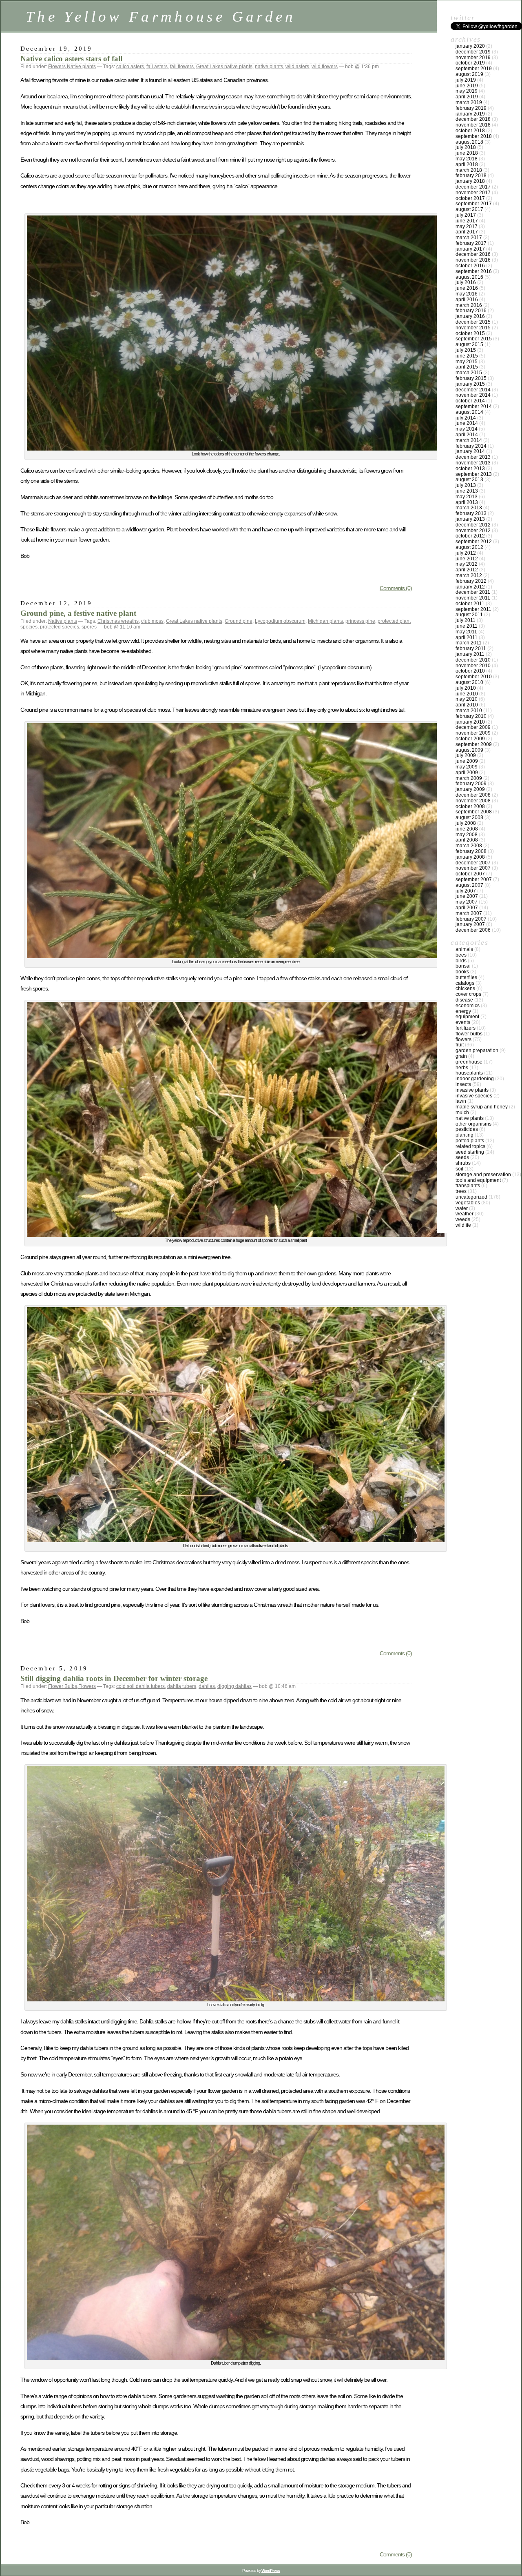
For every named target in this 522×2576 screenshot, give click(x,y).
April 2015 (467, 367)
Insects (463, 1084)
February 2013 (471, 513)
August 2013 (469, 480)
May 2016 (467, 294)
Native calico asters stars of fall (71, 59)
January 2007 (470, 924)
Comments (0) (396, 588)
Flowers (57, 67)
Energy (463, 1011)
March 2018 (469, 170)
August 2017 (469, 209)
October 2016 (470, 266)
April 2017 (467, 232)
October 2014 (470, 401)
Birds (461, 961)
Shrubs (463, 1163)
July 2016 (466, 282)
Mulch (462, 1113)
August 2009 (469, 750)
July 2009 (466, 755)
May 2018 (467, 159)
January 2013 (470, 519)
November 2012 (473, 531)
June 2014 (467, 423)
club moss (152, 621)
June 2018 (467, 153)
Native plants (81, 67)
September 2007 (474, 879)
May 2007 (467, 902)
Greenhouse (469, 1062)
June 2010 (467, 694)
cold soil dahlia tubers (140, 1686)
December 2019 (473, 52)
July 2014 (466, 418)
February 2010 (471, 716)
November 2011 (473, 598)
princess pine (360, 621)
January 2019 (470, 114)
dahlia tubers (182, 1686)
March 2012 (469, 575)
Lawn (461, 1101)
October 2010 (470, 671)
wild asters (297, 67)
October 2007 (470, 874)
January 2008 (470, 857)
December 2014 (473, 390)
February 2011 (471, 648)
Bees (461, 955)
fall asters (157, 67)
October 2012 (470, 536)
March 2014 (469, 440)
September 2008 (474, 812)
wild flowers (325, 67)
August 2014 (469, 412)
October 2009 (470, 739)
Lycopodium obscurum (280, 621)
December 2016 (473, 254)
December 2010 (473, 660)
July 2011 (466, 620)
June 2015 (467, 356)
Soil (459, 1169)
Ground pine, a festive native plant (78, 613)
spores (89, 627)
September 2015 (474, 339)
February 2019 (471, 108)
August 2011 (469, 615)
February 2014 (471, 446)
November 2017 (473, 193)
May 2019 (467, 91)
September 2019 (474, 69)
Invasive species (474, 1096)
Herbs (462, 1068)
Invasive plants (472, 1090)
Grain (461, 1056)
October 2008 (470, 806)
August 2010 (469, 682)
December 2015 (473, 322)
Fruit (460, 1045)
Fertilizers (466, 1028)
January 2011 (470, 654)
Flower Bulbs (63, 1686)
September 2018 (474, 136)
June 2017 (467, 221)
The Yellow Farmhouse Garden (161, 17)
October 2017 (470, 198)
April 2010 (467, 705)
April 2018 (467, 164)
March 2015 (469, 373)
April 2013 (467, 502)
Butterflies (466, 977)
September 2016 (474, 271)
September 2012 (474, 542)
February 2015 (471, 378)
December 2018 (473, 119)
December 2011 (473, 592)
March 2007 (469, 913)
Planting (464, 1135)
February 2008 (471, 851)
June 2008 (467, 829)
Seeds (462, 1157)
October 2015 (470, 333)
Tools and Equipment (478, 1180)
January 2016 (470, 316)
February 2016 (471, 311)
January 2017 (470, 249)
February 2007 (471, 919)
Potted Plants (470, 1141)
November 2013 (473, 463)
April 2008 (467, 840)
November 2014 (473, 395)
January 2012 (470, 587)
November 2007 (473, 868)
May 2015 (467, 362)
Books (462, 972)
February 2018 (471, 175)
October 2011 (470, 604)
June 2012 (467, 559)
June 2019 (467, 86)
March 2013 (469, 508)
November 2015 (473, 328)
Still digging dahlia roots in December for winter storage (114, 1678)
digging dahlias (234, 1686)
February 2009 (471, 784)
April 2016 (467, 300)
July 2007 (466, 891)
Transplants (468, 1186)
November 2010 (473, 666)
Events (463, 1022)
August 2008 (469, 817)
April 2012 (467, 570)
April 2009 (467, 773)
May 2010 (467, 699)
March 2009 (469, 778)
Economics (468, 1006)
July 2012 (466, 553)
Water (462, 1208)
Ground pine (239, 621)
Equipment (467, 1017)
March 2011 (469, 643)
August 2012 (469, 547)
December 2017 (473, 187)
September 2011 (473, 609)
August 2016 (469, 277)
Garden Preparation (477, 1050)
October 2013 (470, 469)
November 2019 (473, 58)
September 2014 (474, 406)
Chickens (465, 988)
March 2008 (469, 846)
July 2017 (466, 215)
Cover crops (468, 994)
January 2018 (470, 181)
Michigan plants (325, 621)
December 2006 (473, 930)
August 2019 (469, 74)
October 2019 (470, 63)
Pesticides (467, 1129)
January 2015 (470, 384)
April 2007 (467, 908)
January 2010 (470, 722)
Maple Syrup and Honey (482, 1107)
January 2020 (470, 46)
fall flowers (182, 67)
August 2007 (469, 885)
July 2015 (466, 350)
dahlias (207, 1686)
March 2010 (469, 711)
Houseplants (469, 1073)
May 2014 (467, 429)
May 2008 (467, 835)
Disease (464, 1000)
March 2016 (469, 305)
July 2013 (466, 485)
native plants (269, 67)
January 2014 (470, 451)
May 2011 (466, 632)
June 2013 (467, 491)
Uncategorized (471, 1197)
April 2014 (467, 435)
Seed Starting (470, 1152)
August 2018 (469, 142)
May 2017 (467, 227)
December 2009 (473, 727)
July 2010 (466, 688)
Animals (464, 949)
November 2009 (473, 733)
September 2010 (474, 677)
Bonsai (463, 966)
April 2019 (467, 97)
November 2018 (473, 125)
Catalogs (465, 983)
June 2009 (467, 761)
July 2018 (466, 147)
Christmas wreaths (118, 621)
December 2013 (473, 457)
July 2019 (466, 80)
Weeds (463, 1219)
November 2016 (473, 260)
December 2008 (473, 795)
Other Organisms (473, 1124)
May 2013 (467, 497)
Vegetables (468, 1203)
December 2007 (473, 863)
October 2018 (470, 131)
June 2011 (467, 626)
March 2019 (469, 102)
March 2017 (469, 238)
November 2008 (473, 801)
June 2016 (467, 288)
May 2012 (467, 564)
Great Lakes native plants (224, 67)
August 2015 (469, 344)
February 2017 (471, 243)
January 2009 (470, 789)
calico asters (130, 67)
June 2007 (467, 896)
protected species (60, 627)
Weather (464, 1214)
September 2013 (474, 474)
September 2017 (474, 204)
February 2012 (471, 581)
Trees (461, 1191)
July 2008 (466, 823)
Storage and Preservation (483, 1175)
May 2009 (467, 767)
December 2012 (473, 525)
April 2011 (467, 637)
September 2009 (474, 744)
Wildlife (463, 1225)
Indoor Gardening (475, 1079)
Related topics (470, 1146)
